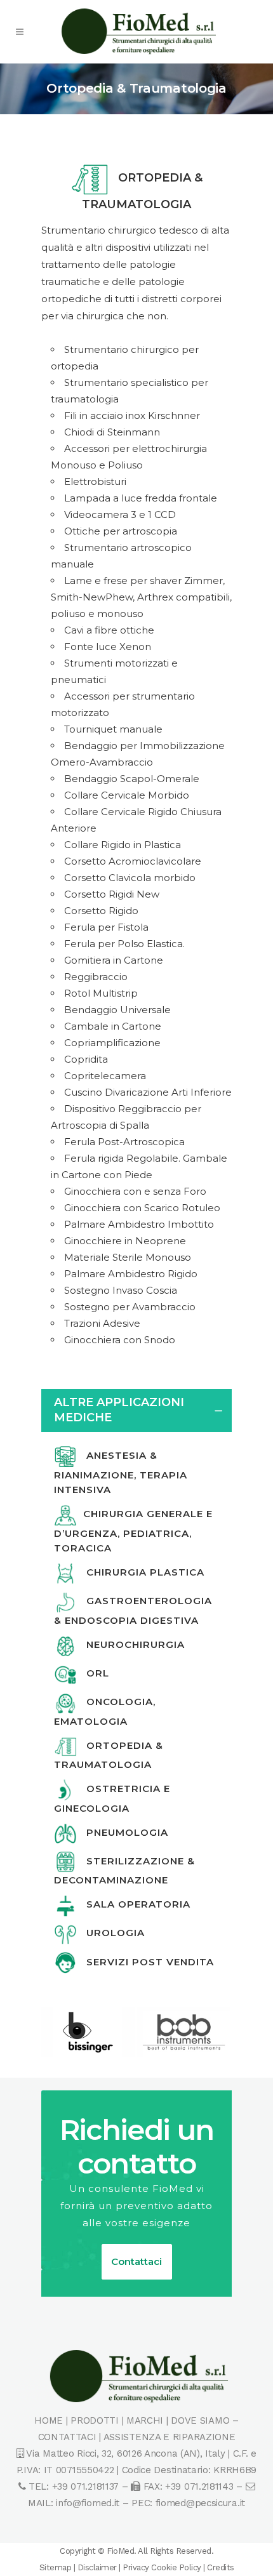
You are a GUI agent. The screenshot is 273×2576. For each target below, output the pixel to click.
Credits (221, 2567)
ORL (93, 1673)
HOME (49, 2420)
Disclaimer (97, 2567)
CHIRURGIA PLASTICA (141, 1572)
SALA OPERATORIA (134, 1904)
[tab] (136, 1411)
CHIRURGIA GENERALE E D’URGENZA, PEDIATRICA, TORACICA (133, 1531)
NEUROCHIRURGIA (131, 1644)
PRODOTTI (95, 2420)
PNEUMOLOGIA (123, 1832)
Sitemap (56, 2567)
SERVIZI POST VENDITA (145, 1962)
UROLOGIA (111, 1933)
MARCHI (145, 2420)
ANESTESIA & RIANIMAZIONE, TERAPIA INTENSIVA (121, 1472)
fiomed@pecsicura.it (200, 2503)
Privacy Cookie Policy (162, 2567)
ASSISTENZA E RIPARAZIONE (170, 2437)
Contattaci (137, 2261)
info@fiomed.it (88, 2503)
